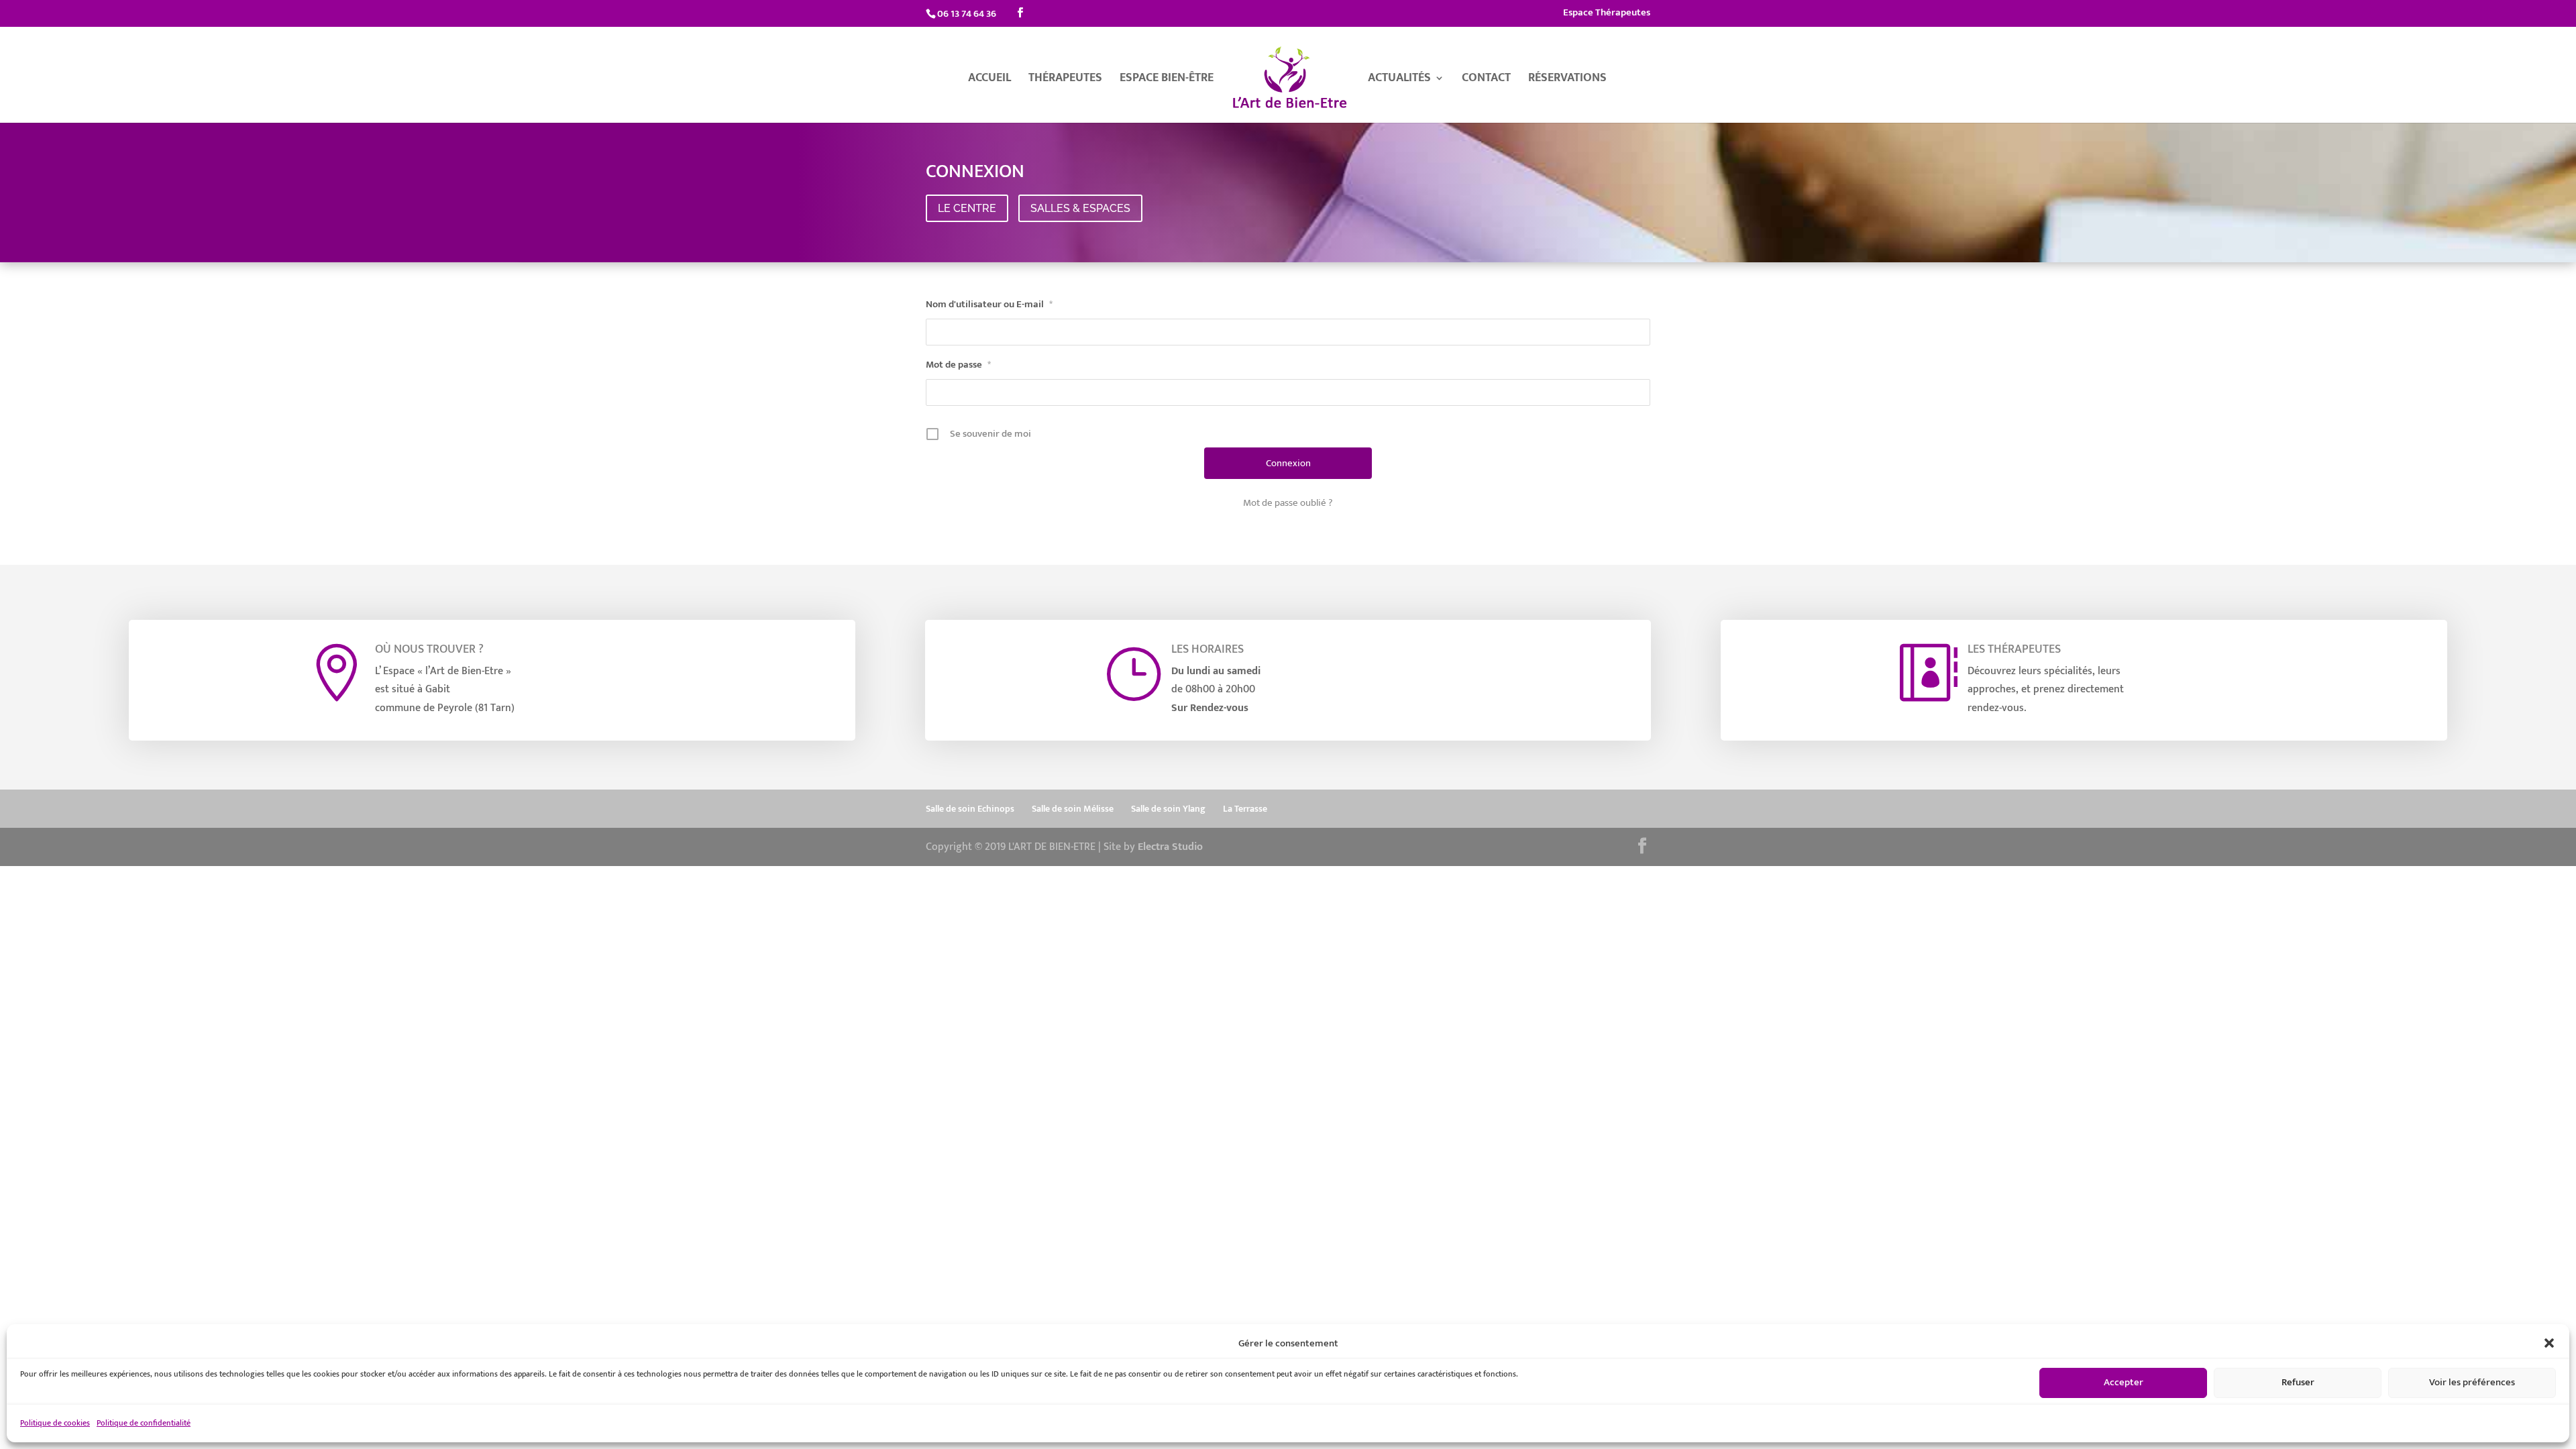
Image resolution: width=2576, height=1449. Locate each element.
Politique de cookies (55, 1423)
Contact (1486, 80)
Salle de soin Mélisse (1073, 809)
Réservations (1567, 80)
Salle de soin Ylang (1168, 809)
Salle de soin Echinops (970, 809)
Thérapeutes (1065, 80)
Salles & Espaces (1080, 208)
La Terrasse (1245, 809)
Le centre (967, 208)
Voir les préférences (2472, 1382)
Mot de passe (958, 365)
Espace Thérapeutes (1607, 14)
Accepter (2124, 1382)
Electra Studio (1170, 847)
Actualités (1399, 80)
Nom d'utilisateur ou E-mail (989, 304)
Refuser (2298, 1382)
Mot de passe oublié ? (1288, 503)
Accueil (989, 80)
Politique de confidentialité (144, 1423)
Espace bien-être (1167, 80)
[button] (2549, 1343)
